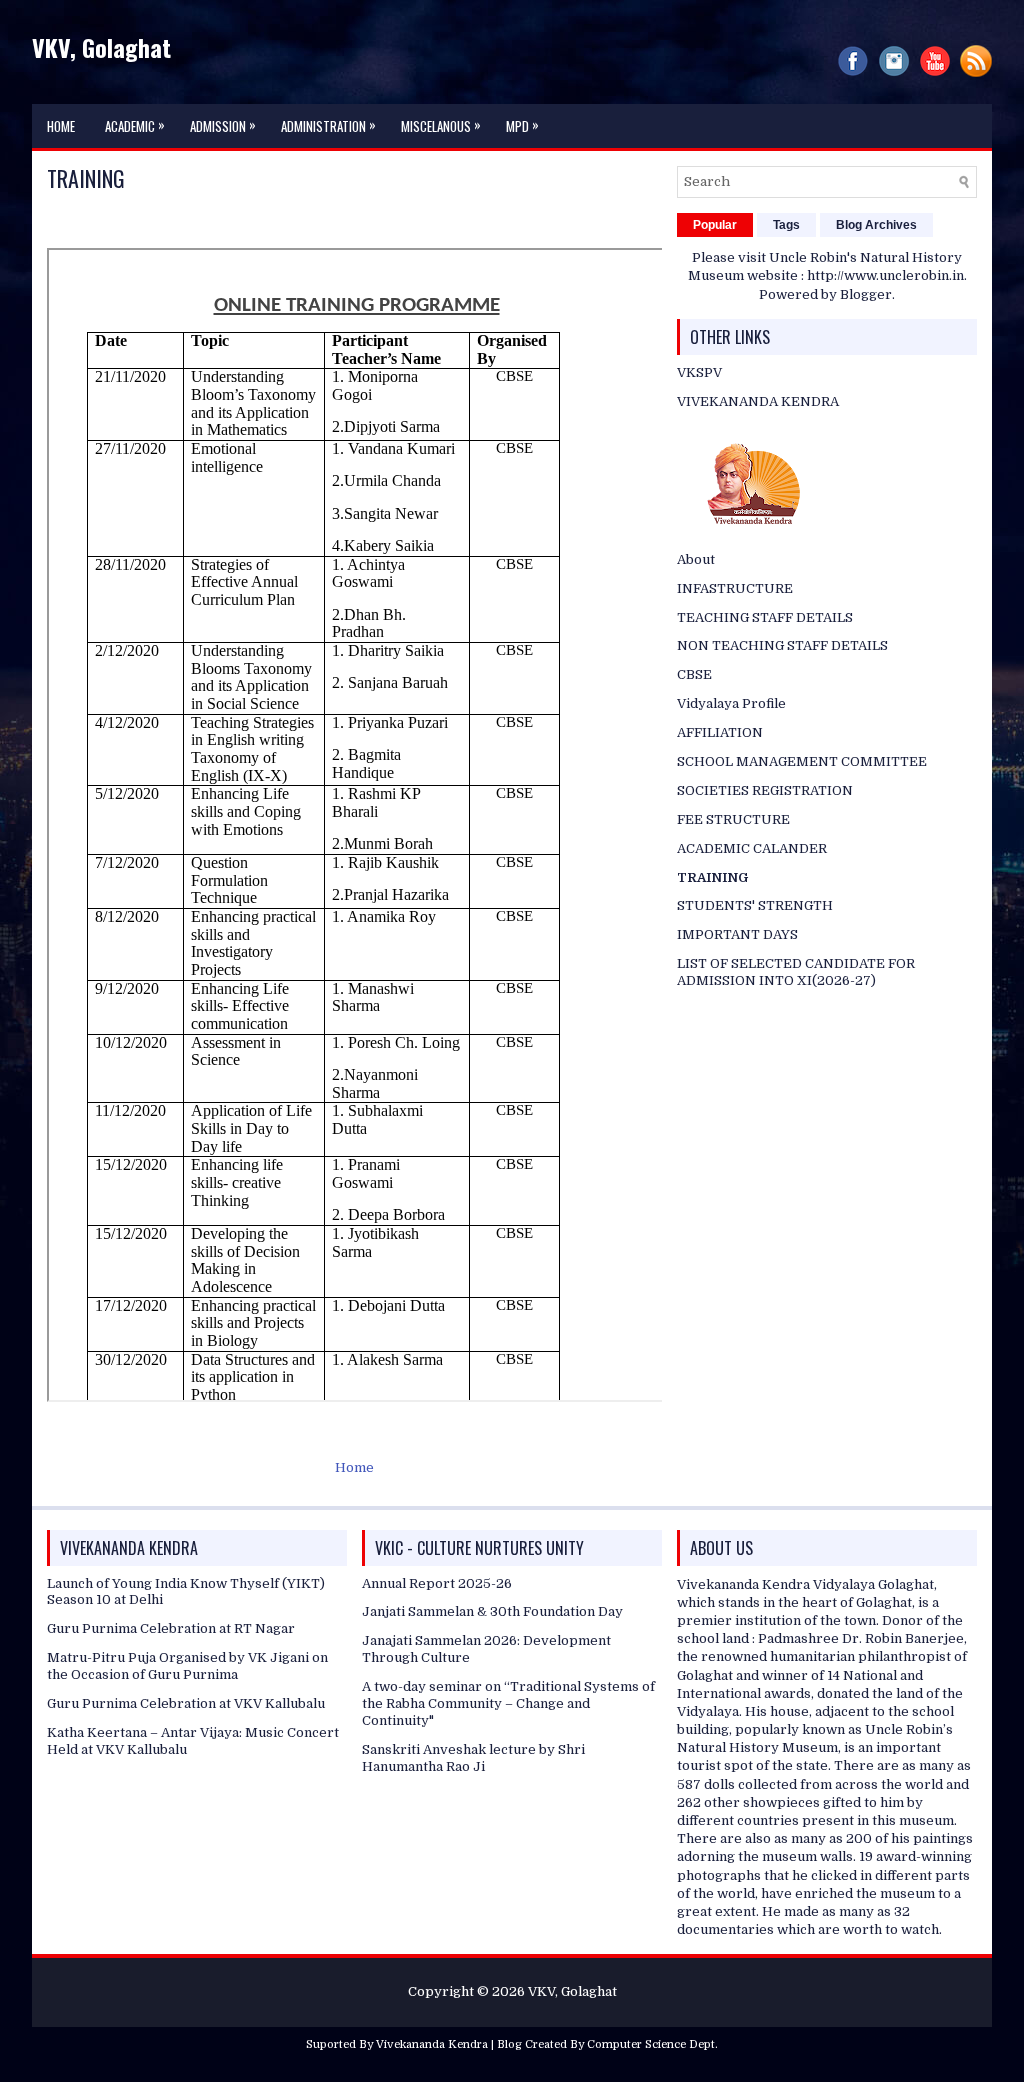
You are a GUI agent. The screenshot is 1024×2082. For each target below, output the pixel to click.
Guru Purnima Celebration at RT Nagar (171, 1628)
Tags (786, 225)
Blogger (866, 294)
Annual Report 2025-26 (437, 1583)
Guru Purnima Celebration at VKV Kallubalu (186, 1703)
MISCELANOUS (441, 125)
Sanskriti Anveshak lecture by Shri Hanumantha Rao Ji (473, 1758)
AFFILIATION (720, 732)
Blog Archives (876, 225)
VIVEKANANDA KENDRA (758, 401)
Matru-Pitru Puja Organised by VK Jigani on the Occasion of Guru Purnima (187, 1666)
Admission (223, 125)
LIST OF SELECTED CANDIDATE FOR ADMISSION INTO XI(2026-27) (796, 972)
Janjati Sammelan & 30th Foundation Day (492, 1611)
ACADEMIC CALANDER (752, 848)
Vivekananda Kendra (432, 2044)
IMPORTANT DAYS (737, 934)
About (696, 559)
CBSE (694, 674)
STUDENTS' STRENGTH (755, 905)
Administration (328, 125)
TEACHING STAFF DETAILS (765, 617)
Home (61, 126)
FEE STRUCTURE (733, 819)
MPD (522, 125)
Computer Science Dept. (652, 2044)
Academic (135, 125)
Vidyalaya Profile (731, 703)
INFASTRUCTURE (735, 588)
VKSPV (699, 372)
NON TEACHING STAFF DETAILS (782, 645)
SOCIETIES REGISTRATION (765, 790)
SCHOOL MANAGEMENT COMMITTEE (802, 761)
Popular (715, 225)
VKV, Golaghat (101, 47)
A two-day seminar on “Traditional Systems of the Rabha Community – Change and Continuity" (508, 1703)
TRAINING (86, 178)
